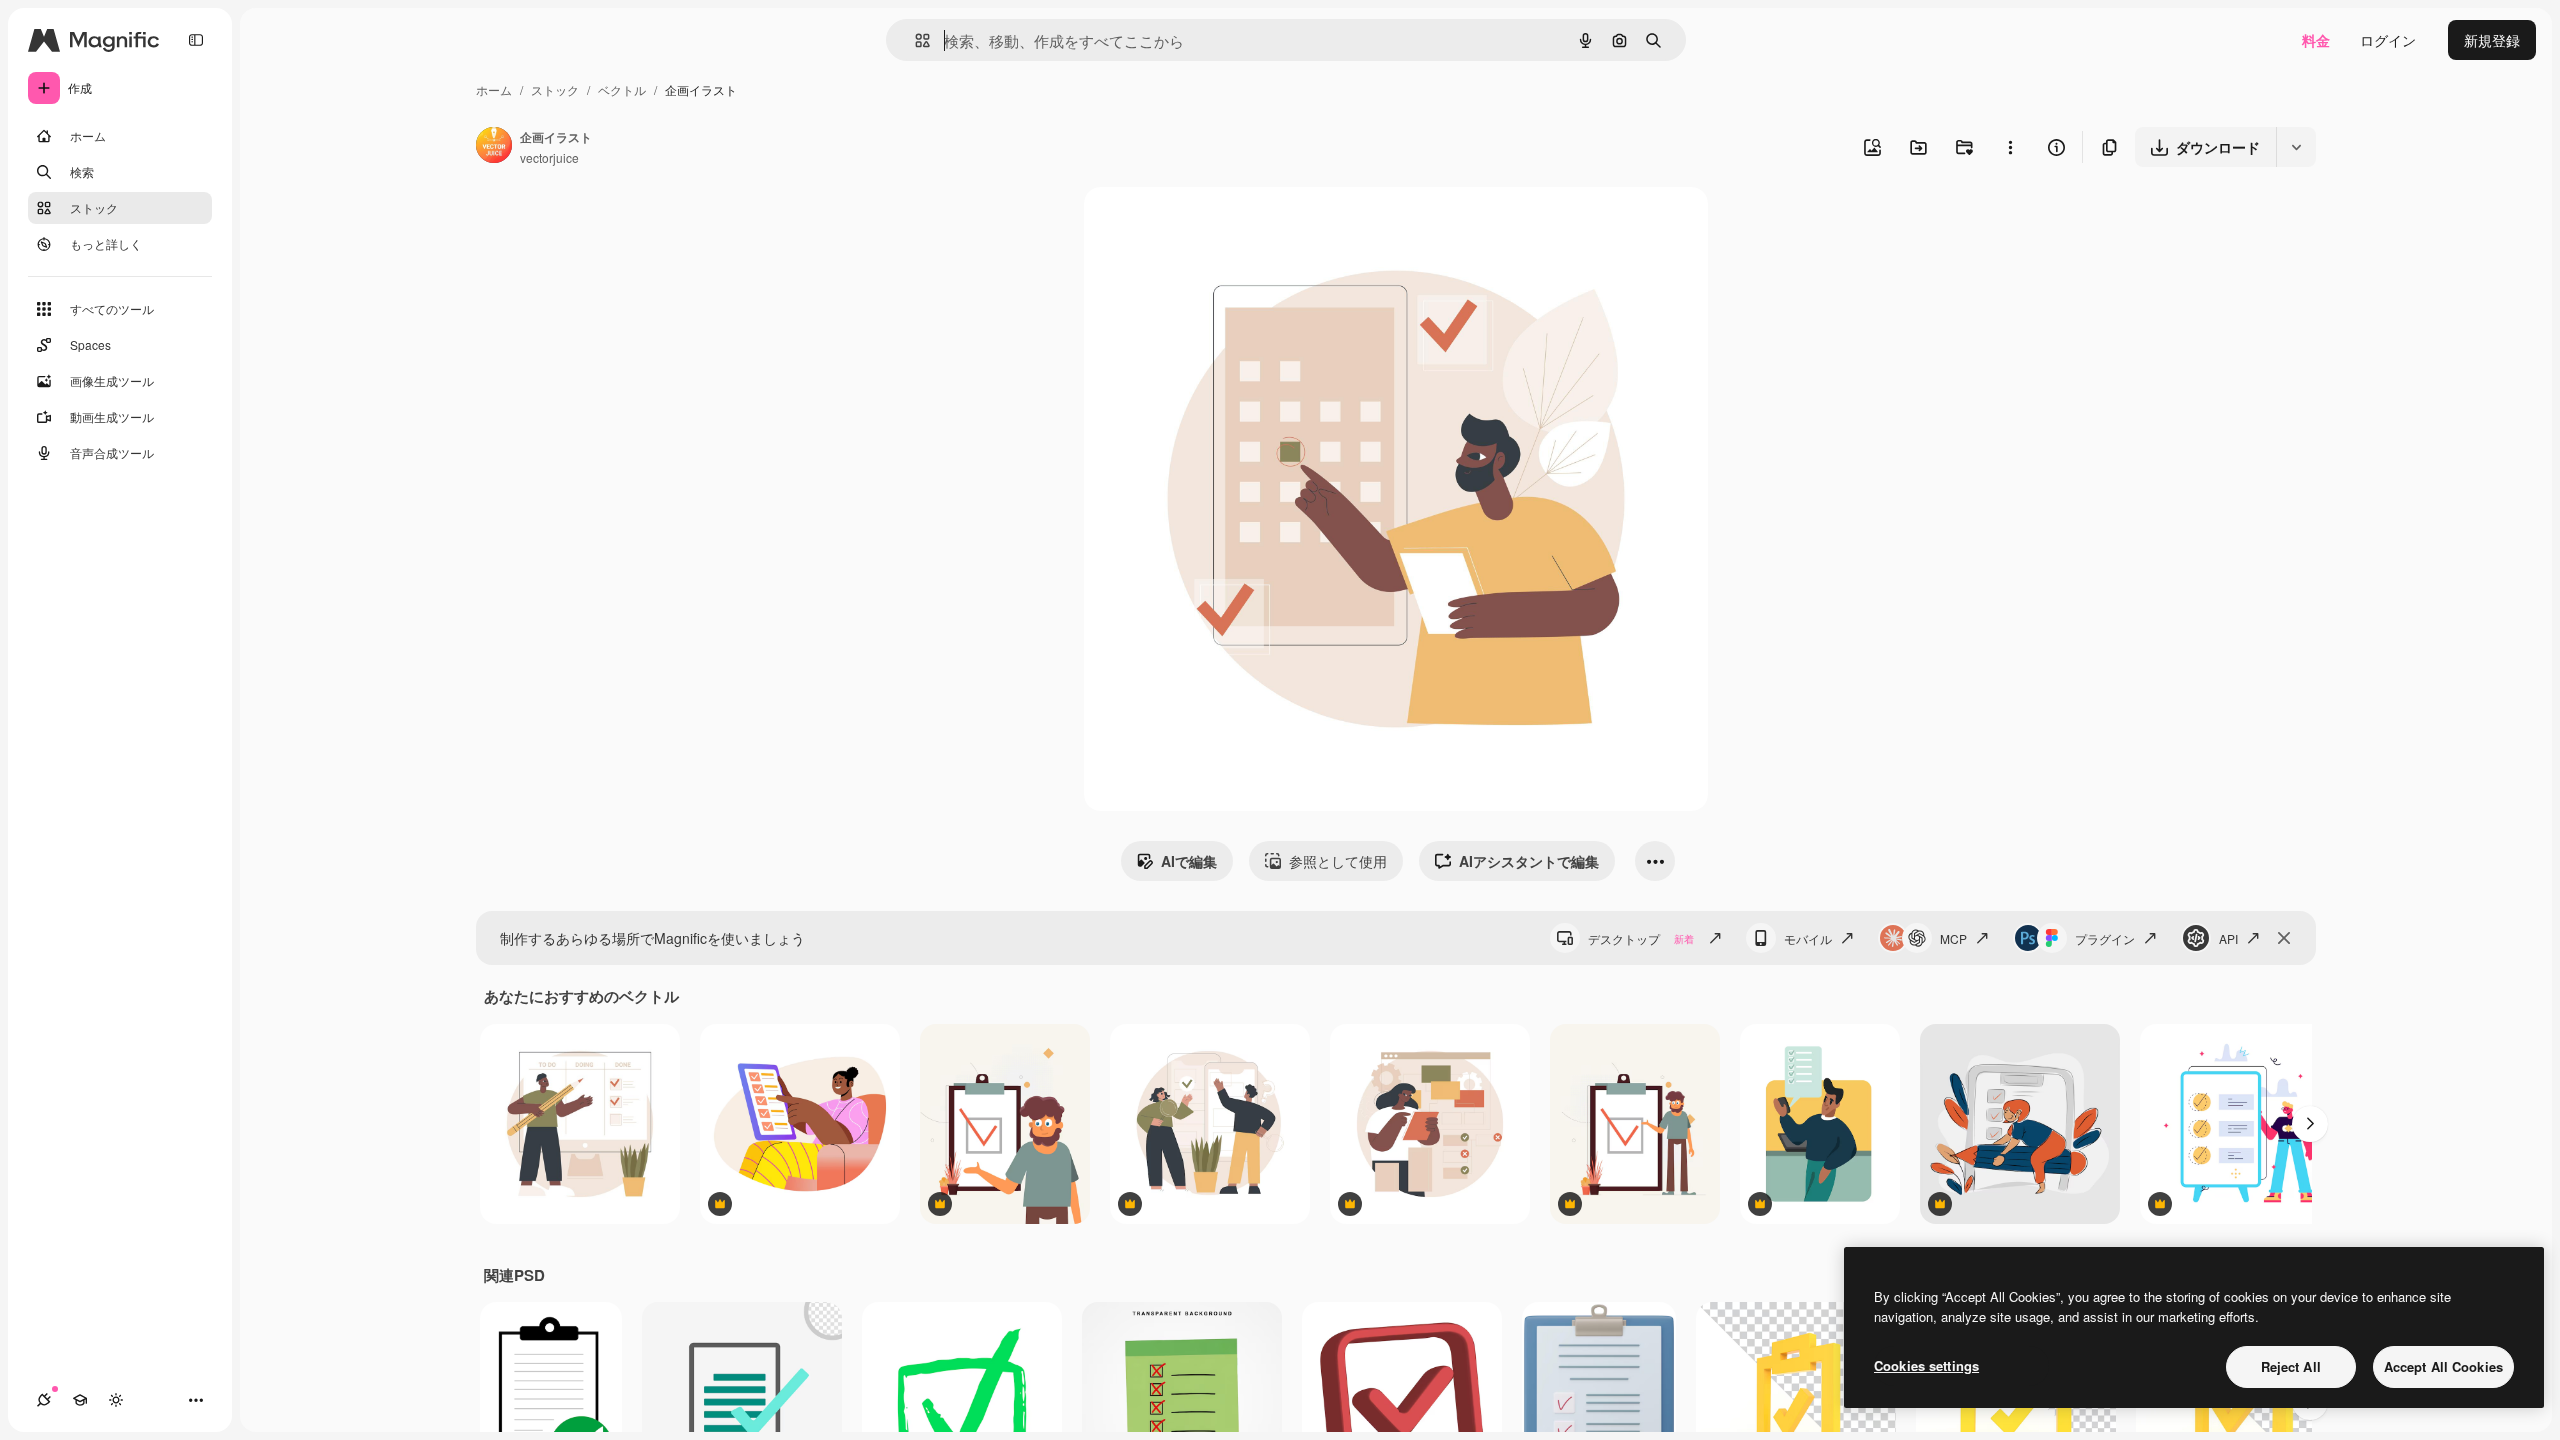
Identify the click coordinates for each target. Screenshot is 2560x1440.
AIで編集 (1189, 861)
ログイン (2388, 40)
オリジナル (1221, 225)
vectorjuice (549, 157)
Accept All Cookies (2443, 1366)
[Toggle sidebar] (196, 40)
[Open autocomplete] (914, 40)
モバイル (1808, 938)
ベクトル (622, 89)
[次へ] (2310, 1124)
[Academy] (80, 1400)
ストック (555, 89)
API (2228, 938)
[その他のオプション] (2010, 147)
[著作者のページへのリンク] (494, 147)
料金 (2316, 40)
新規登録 (2492, 40)
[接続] (44, 1400)
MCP (1953, 938)
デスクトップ (1641, 938)
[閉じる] (2284, 938)
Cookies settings (1926, 1365)
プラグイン (2105, 938)
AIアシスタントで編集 (1529, 861)
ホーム (494, 89)
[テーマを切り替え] (116, 1400)
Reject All (2291, 1366)
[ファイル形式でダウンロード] (2296, 147)
